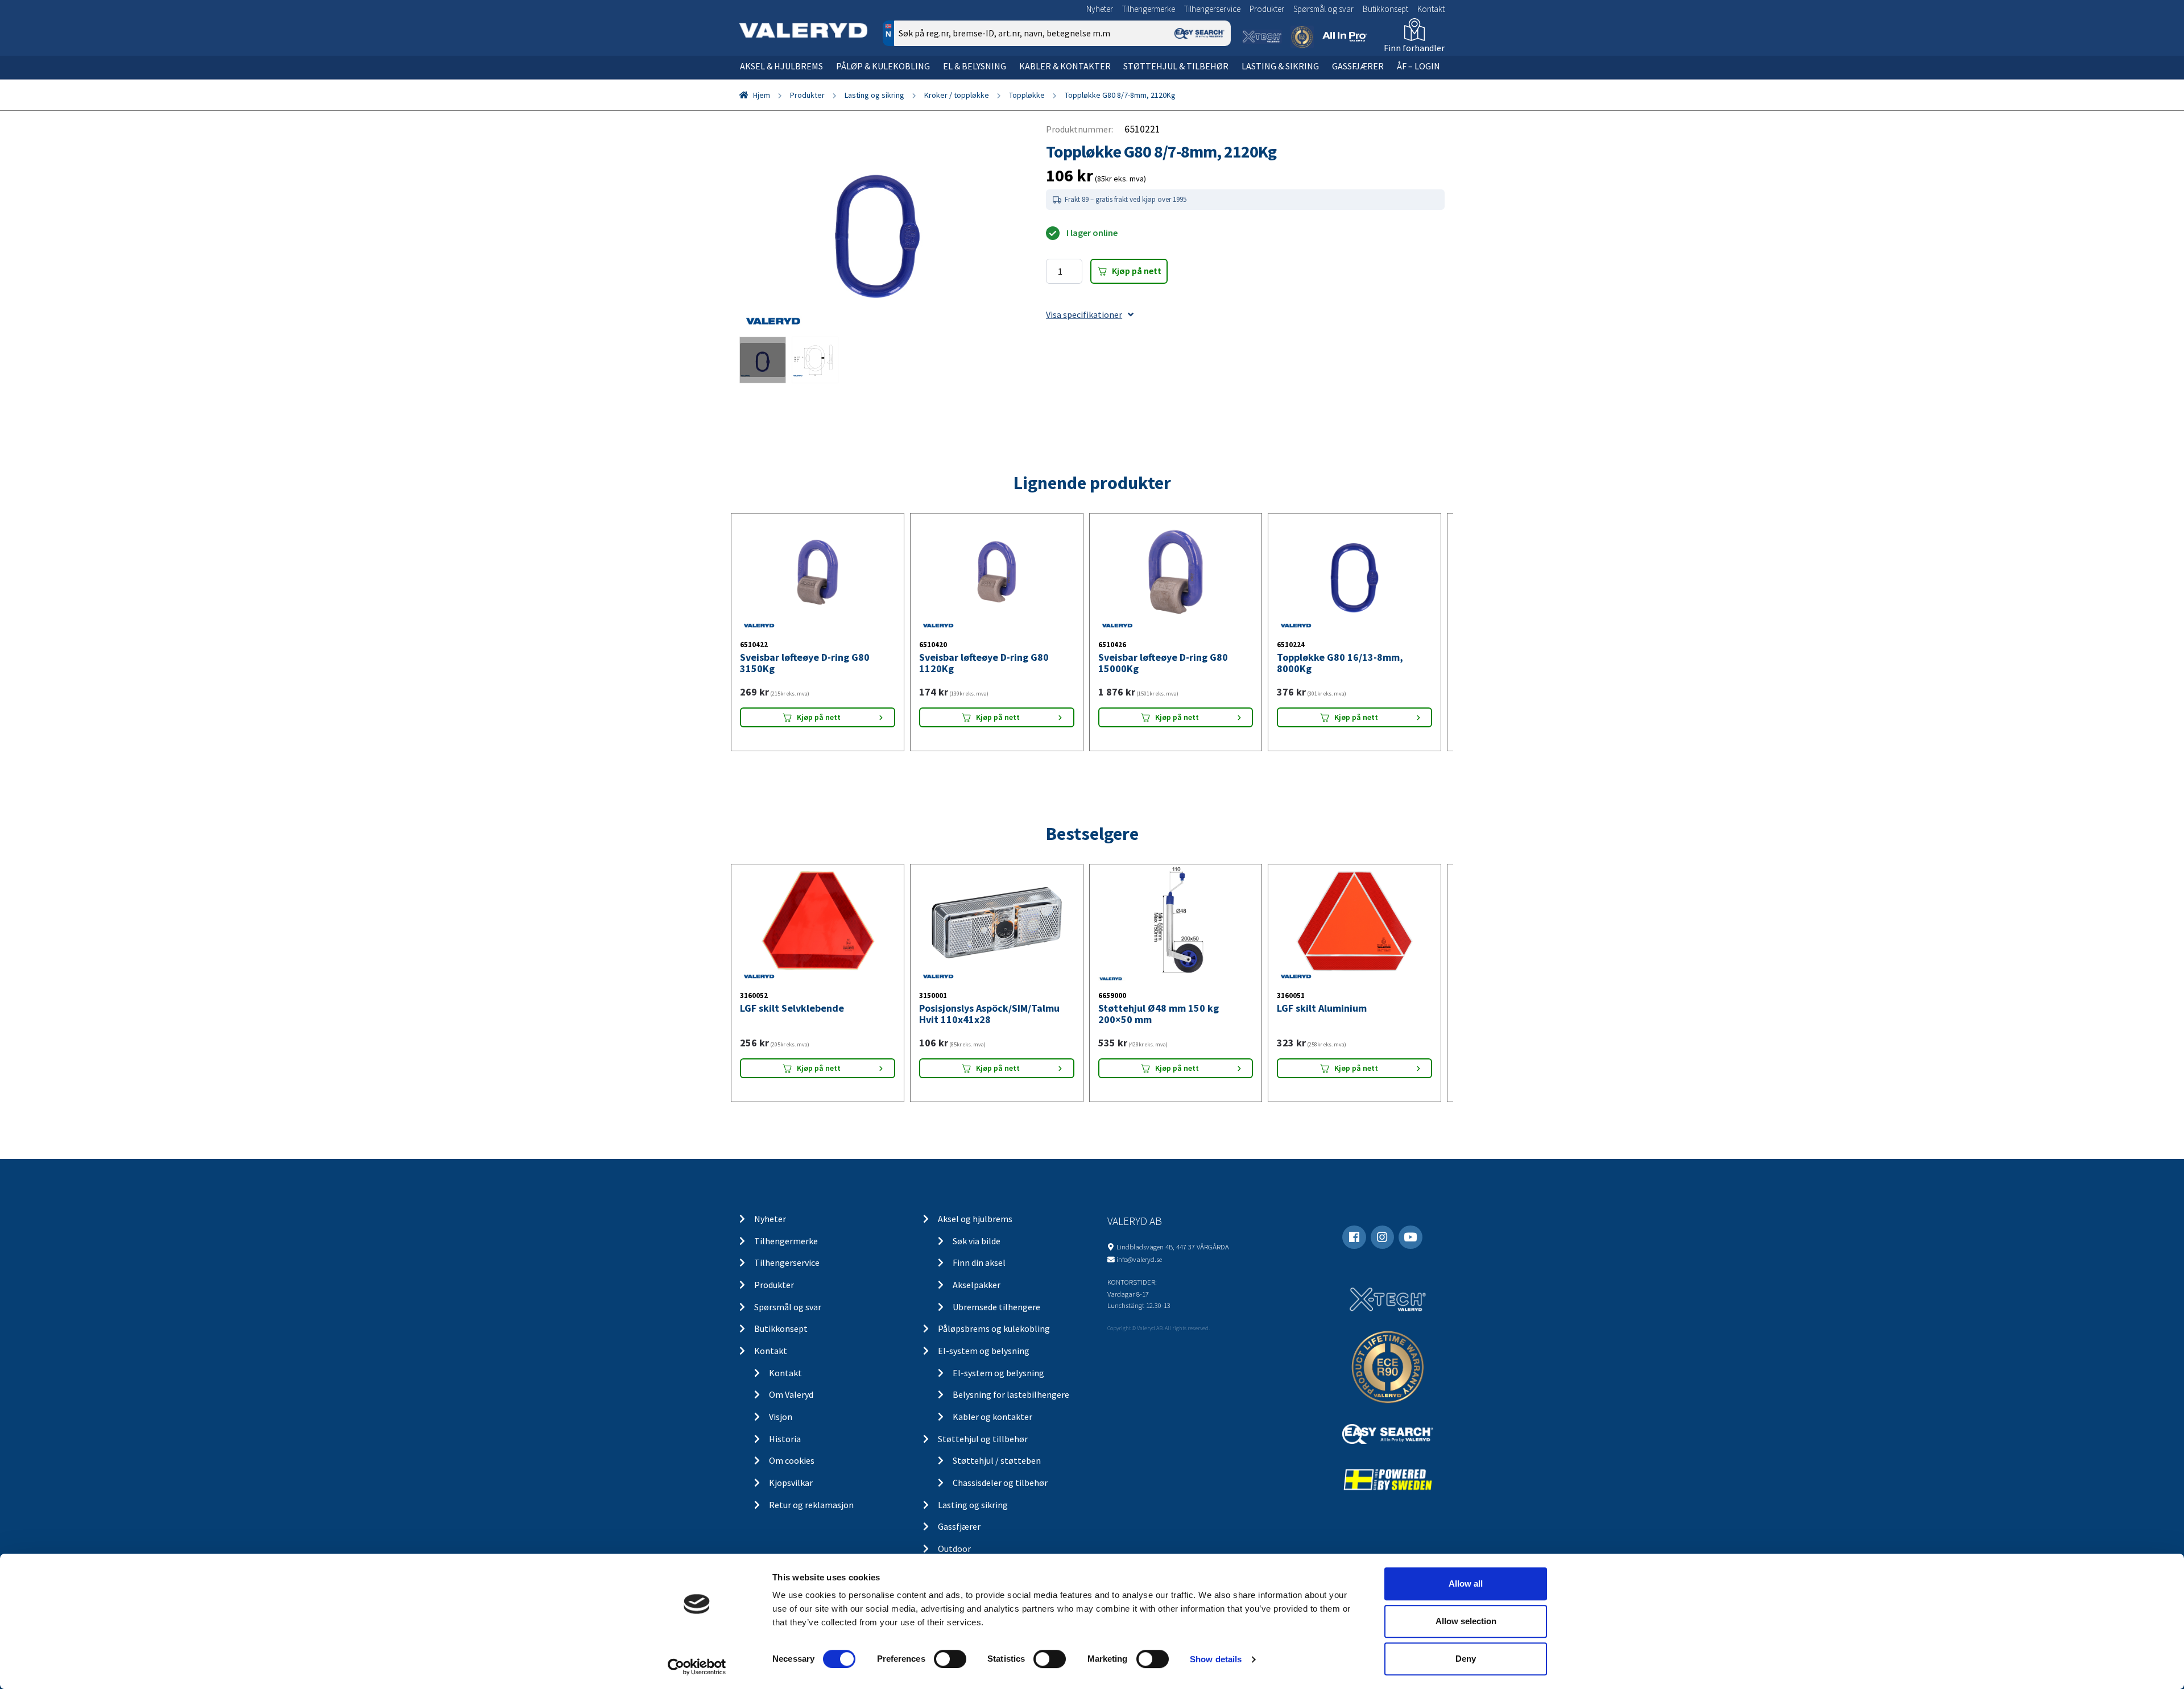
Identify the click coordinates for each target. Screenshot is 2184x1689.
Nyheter (1100, 9)
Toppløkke (1027, 95)
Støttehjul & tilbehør (1176, 66)
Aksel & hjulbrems (781, 66)
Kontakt (1431, 9)
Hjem (762, 95)
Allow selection (1466, 1621)
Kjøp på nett (1137, 271)
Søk (1214, 82)
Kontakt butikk (1273, 440)
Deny (1466, 1659)
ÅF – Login (1418, 66)
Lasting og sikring (874, 95)
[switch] (950, 1659)
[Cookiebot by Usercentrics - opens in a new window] (697, 1667)
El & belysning (975, 66)
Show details (1216, 1659)
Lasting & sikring (1280, 66)
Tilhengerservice (1212, 9)
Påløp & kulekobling (883, 66)
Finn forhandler (1414, 48)
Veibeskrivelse (1341, 440)
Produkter (1267, 9)
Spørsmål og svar (1323, 9)
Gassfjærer (1358, 66)
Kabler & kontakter (1065, 66)
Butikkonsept (1385, 9)
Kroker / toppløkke (957, 95)
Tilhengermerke (1149, 9)
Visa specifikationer (1084, 314)
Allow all (1466, 1584)
